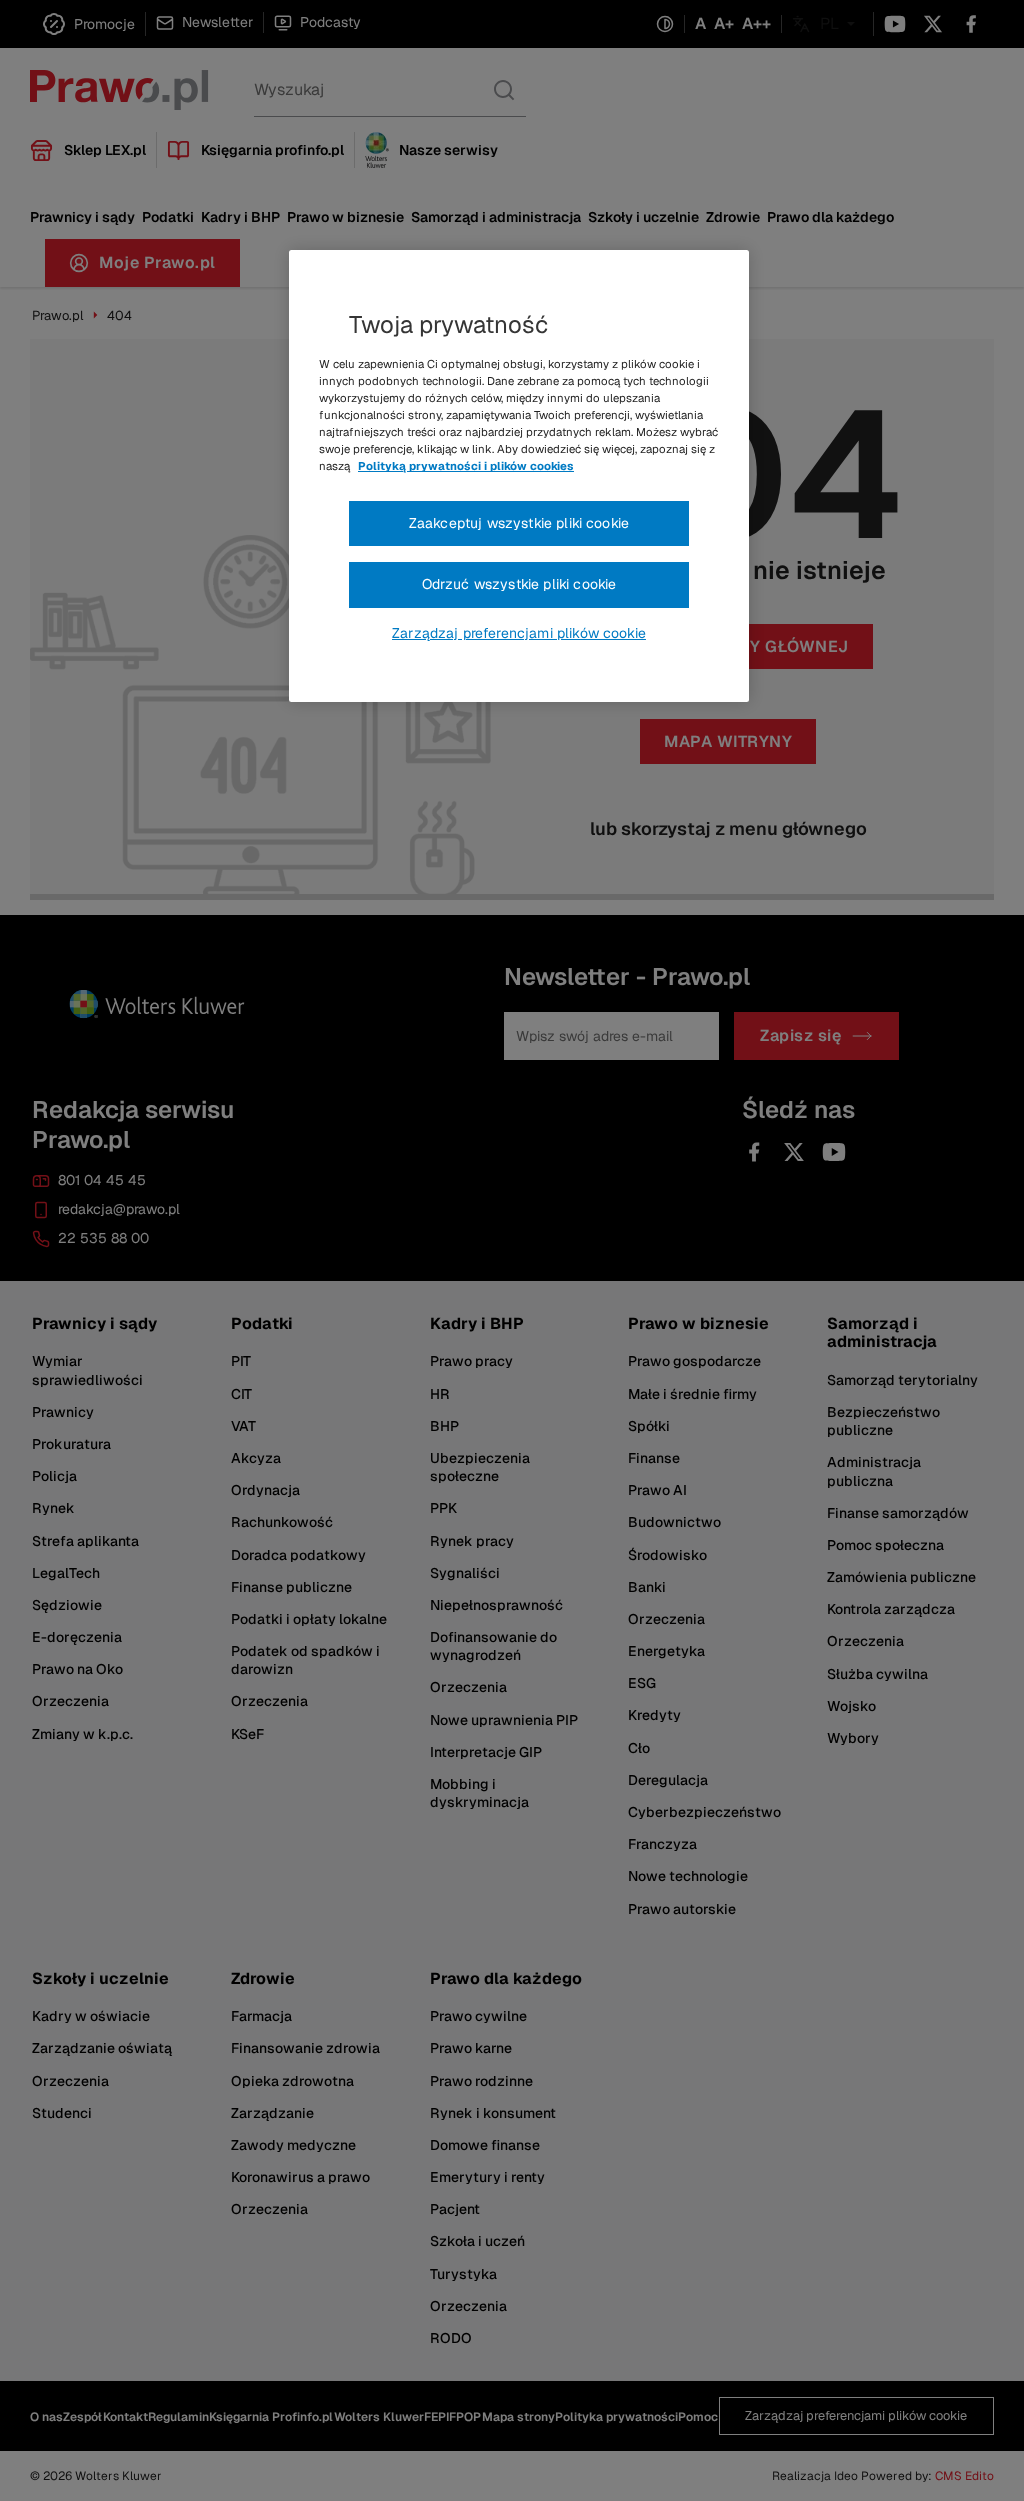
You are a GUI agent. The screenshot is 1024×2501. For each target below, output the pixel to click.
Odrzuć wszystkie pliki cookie (519, 584)
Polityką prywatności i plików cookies (466, 466)
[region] (519, 476)
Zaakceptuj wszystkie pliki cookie (519, 523)
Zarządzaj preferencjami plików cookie (519, 633)
